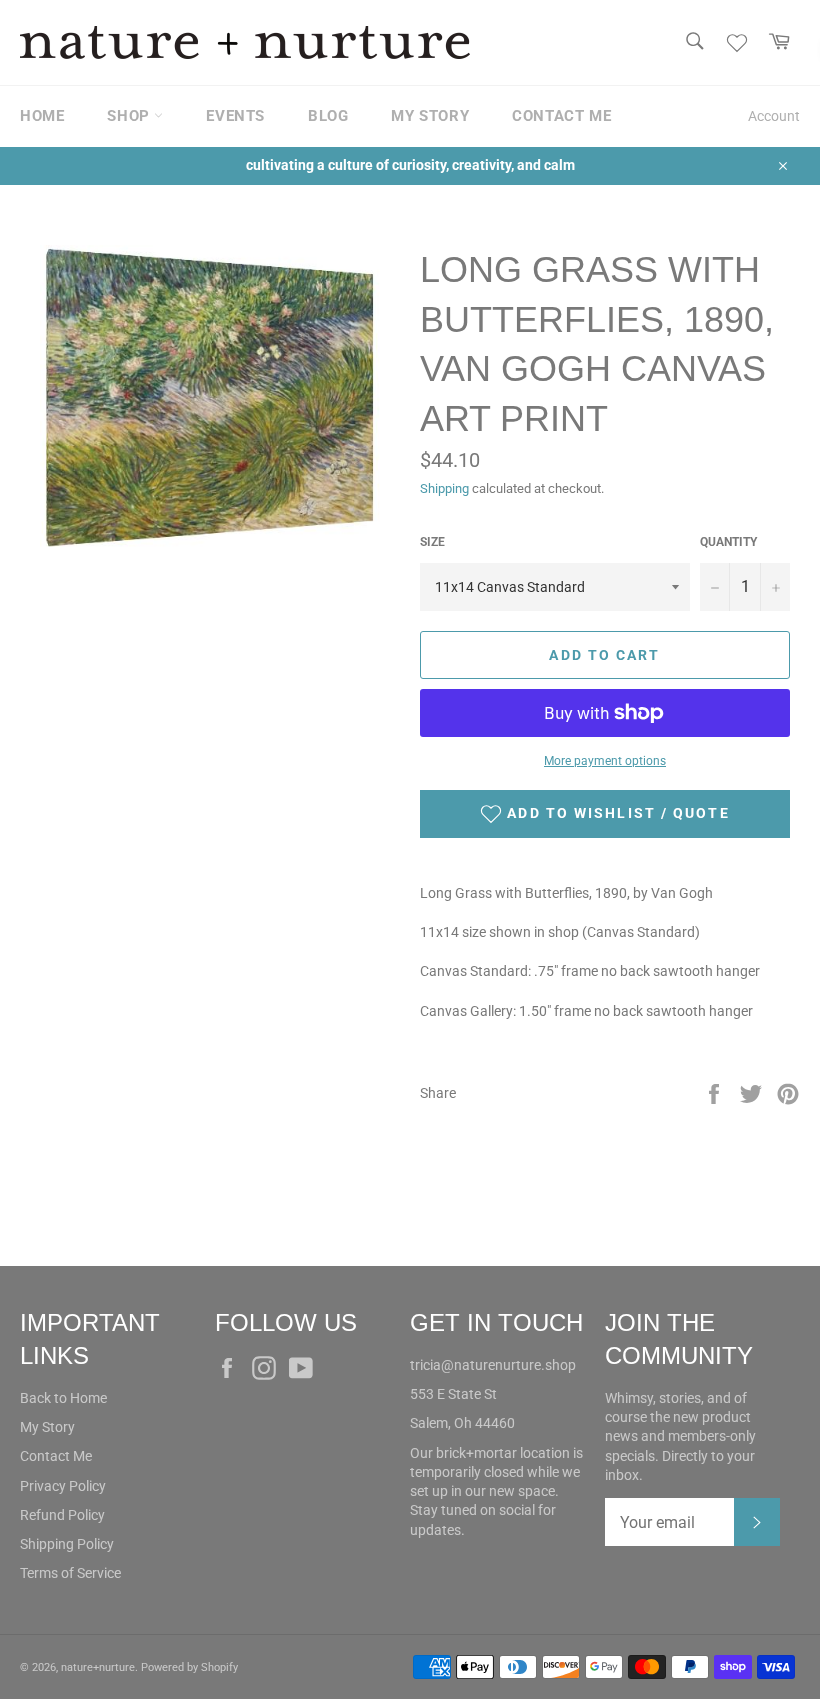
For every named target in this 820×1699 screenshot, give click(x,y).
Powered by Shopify (189, 1667)
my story (430, 116)
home (42, 116)
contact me (561, 116)
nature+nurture (98, 1667)
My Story (47, 1427)
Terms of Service (70, 1573)
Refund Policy (62, 1515)
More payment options (605, 761)
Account (774, 116)
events (235, 116)
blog (328, 116)
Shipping (444, 488)
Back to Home (63, 1398)
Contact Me (56, 1456)
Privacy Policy (63, 1486)
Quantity (728, 542)
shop (130, 116)
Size (432, 542)
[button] (605, 814)
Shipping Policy (67, 1544)
